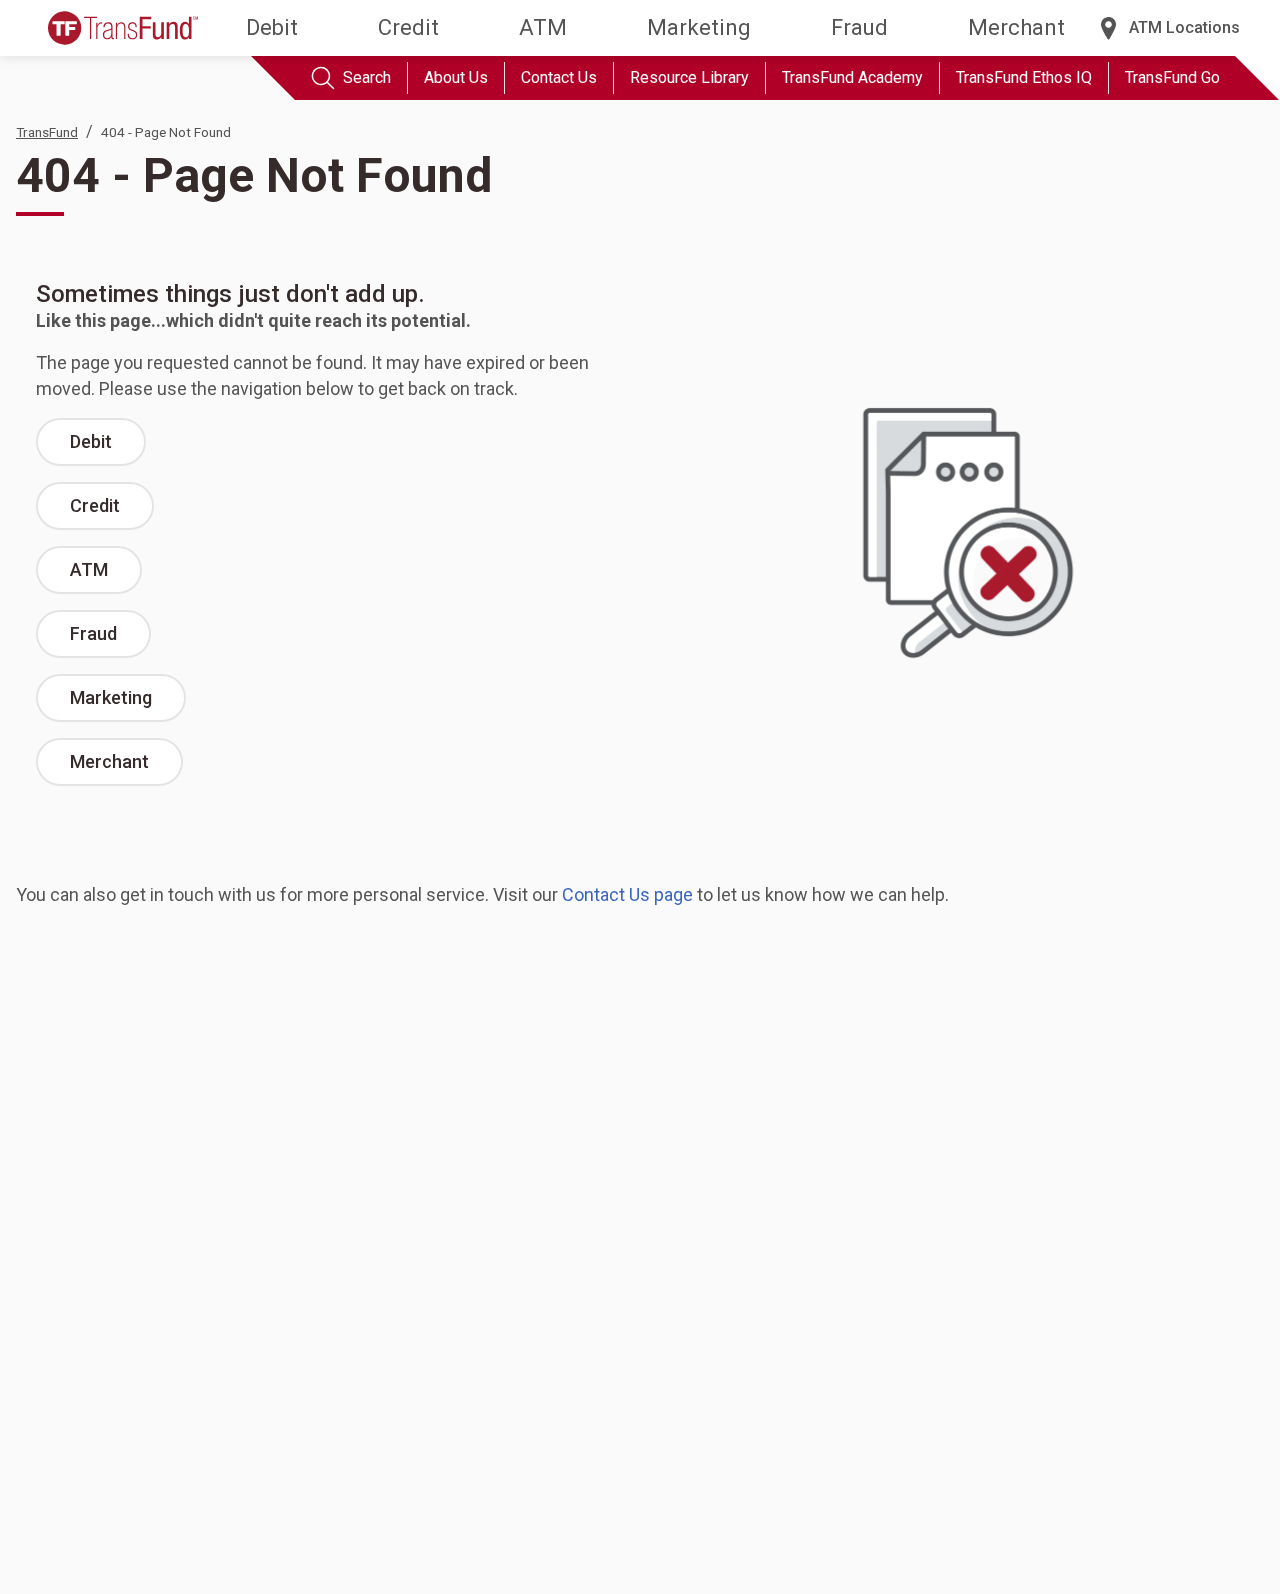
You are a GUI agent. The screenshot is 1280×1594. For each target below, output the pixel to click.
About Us (456, 77)
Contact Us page (627, 894)
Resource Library (689, 77)
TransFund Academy (852, 77)
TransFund (47, 132)
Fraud (859, 27)
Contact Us (559, 77)
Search (367, 77)
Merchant (1016, 27)
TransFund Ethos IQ (1024, 77)
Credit (408, 27)
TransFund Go (1172, 77)
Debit (272, 27)
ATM (543, 27)
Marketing (699, 27)
